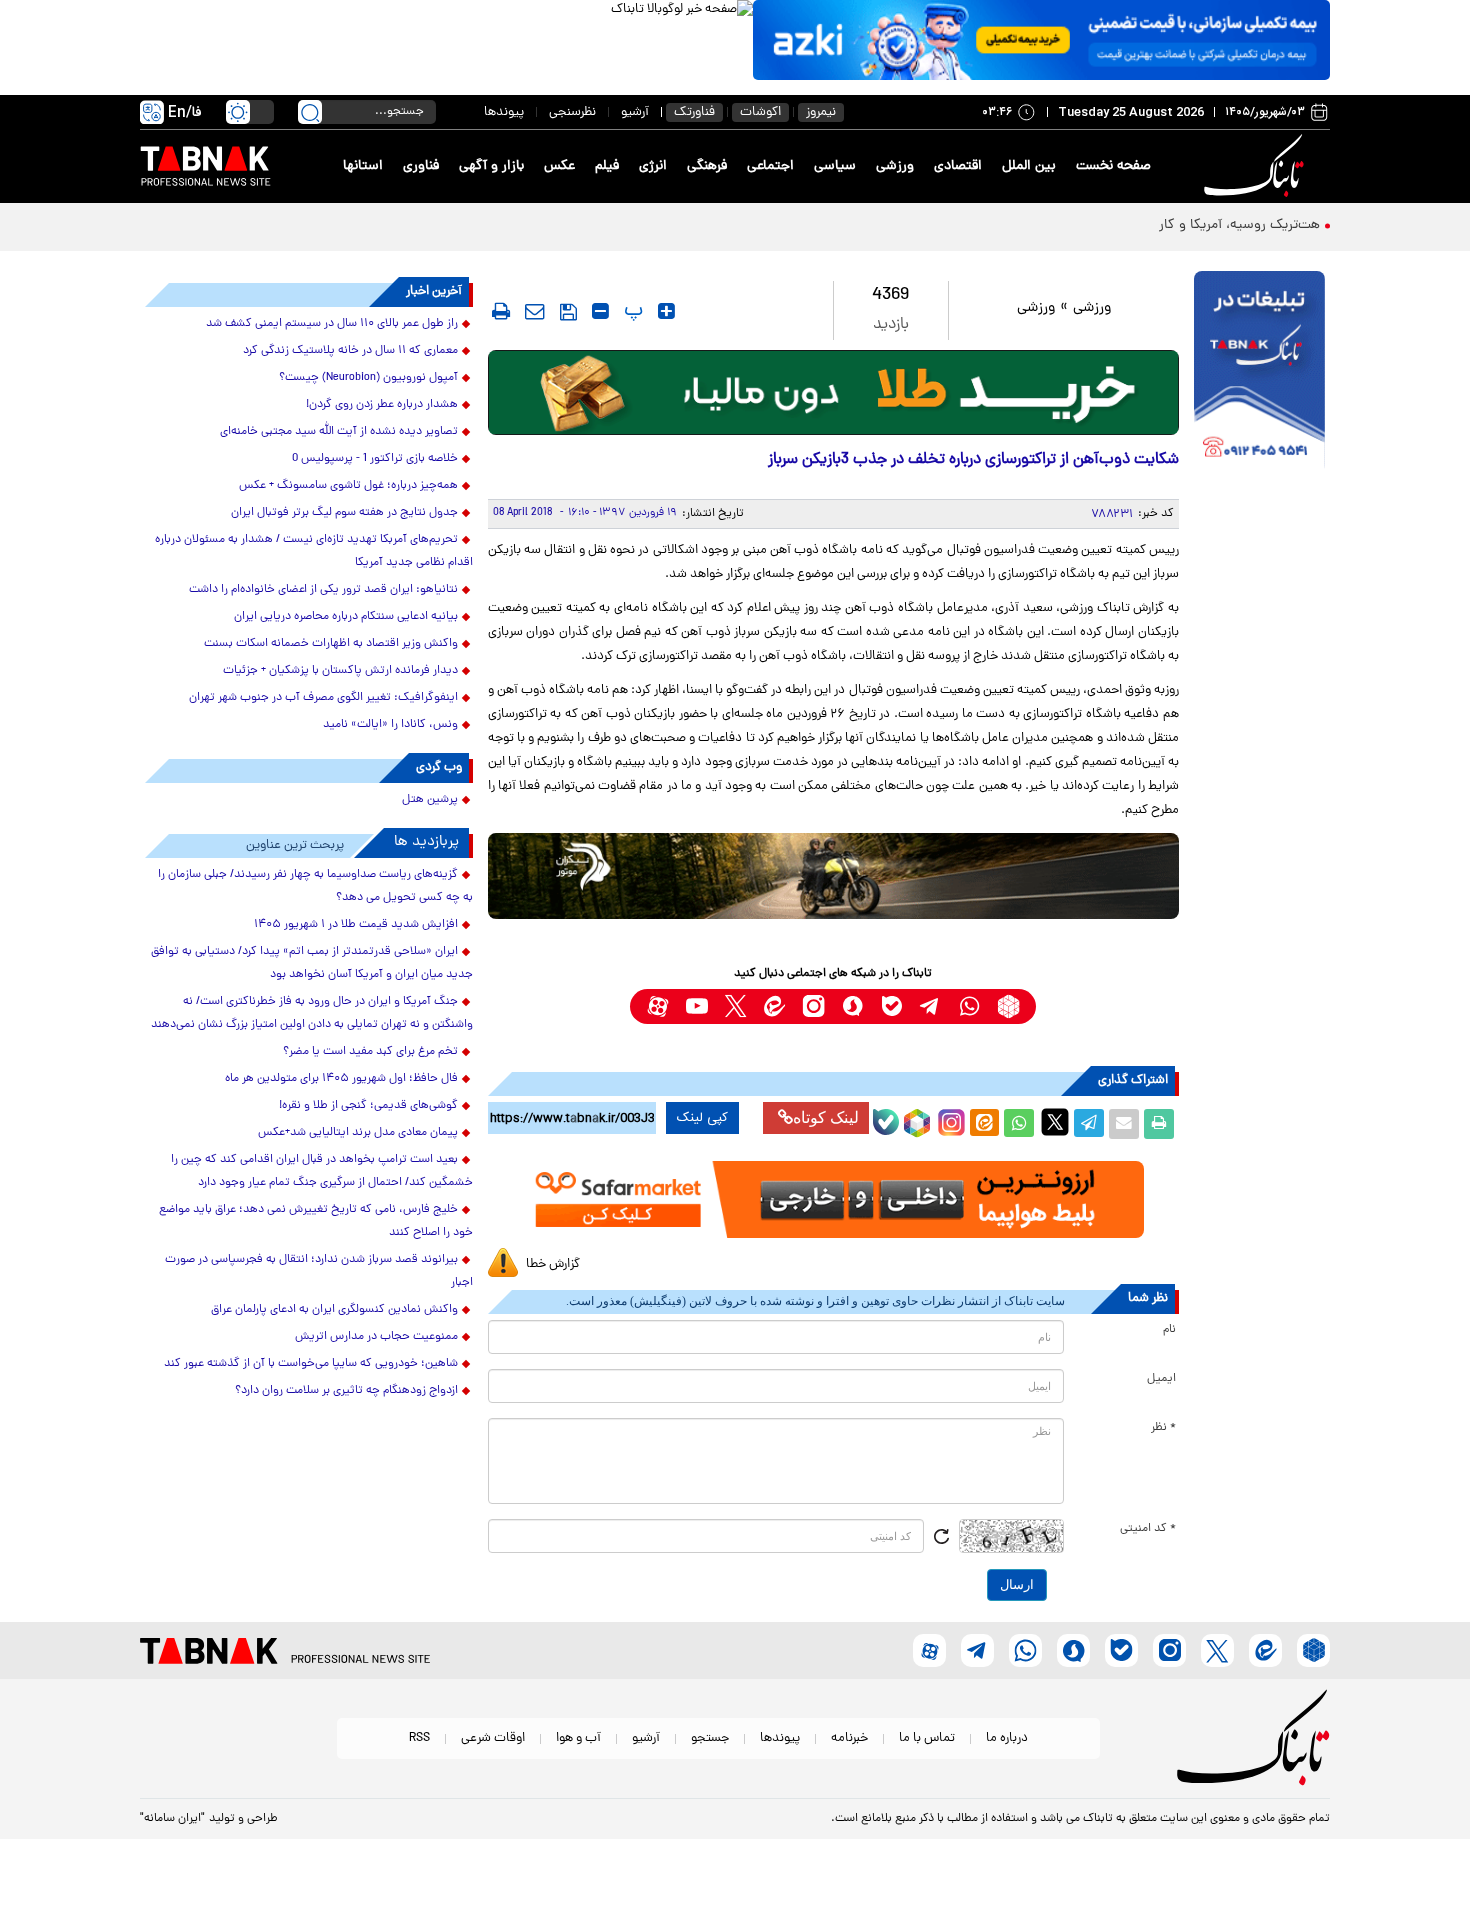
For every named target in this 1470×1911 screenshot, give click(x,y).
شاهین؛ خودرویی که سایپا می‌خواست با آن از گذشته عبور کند (311, 1364)
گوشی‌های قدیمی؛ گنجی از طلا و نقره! (368, 1106)
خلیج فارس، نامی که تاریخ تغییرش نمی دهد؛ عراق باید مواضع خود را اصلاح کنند (316, 1221)
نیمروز (821, 112)
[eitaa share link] (984, 1124)
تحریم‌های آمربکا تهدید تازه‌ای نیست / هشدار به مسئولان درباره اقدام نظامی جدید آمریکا (314, 551)
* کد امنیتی (1148, 1529)
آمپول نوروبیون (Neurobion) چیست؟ (368, 378)
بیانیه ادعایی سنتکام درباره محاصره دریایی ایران (346, 617)
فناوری (421, 166)
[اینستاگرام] (949, 1120)
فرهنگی (707, 166)
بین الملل (1029, 166)
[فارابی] (833, 392)
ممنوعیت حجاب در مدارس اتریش (376, 1337)
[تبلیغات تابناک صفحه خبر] (1259, 372)
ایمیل (1161, 1379)
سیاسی (835, 166)
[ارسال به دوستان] (1124, 1124)
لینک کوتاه (826, 1117)
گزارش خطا (553, 1264)
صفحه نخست (1113, 166)
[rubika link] (1008, 1006)
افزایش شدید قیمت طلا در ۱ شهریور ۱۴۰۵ (356, 925)
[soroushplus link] (852, 1006)
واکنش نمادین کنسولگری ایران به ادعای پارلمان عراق (334, 1310)
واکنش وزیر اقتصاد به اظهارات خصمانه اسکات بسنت (331, 644)
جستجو (710, 1738)
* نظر (1163, 1428)
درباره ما (1007, 1738)
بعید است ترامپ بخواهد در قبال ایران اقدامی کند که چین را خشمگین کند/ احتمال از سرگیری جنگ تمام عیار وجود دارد (322, 1171)
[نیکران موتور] (833, 875)
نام (1169, 1330)
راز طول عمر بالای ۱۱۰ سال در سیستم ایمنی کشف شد (332, 324)
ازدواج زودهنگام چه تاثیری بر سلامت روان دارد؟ (346, 1391)
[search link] (310, 112)
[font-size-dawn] (600, 311)
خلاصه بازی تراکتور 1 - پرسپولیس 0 (375, 459)
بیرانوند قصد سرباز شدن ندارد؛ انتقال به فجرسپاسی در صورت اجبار (319, 1271)
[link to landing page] (1257, 166)
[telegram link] (930, 1006)
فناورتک (694, 112)
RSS (419, 1738)
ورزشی (895, 166)
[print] (501, 311)
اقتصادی (958, 166)
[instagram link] (813, 1006)
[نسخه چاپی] (1159, 1124)
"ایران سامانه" (172, 1819)
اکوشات (760, 112)
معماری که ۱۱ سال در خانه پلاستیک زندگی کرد (350, 351)
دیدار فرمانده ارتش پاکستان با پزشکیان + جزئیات (340, 671)
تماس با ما (927, 1738)
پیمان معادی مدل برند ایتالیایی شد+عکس (358, 1133)
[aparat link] (657, 1006)
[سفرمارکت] (833, 1199)
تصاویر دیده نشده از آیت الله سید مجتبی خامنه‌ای (339, 432)
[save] (568, 312)
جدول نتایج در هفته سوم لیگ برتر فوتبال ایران (344, 513)
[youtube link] (696, 1006)
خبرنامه (849, 1738)
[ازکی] (1041, 40)
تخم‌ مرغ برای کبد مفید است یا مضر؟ (370, 1052)
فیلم (607, 166)
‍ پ (631, 311)
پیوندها (504, 112)
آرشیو (635, 112)
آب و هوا (578, 1738)
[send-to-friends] (535, 311)
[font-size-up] (666, 311)
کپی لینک (702, 1118)
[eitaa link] (774, 1006)
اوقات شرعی (493, 1738)
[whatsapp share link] (1019, 1124)
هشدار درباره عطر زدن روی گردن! (382, 405)
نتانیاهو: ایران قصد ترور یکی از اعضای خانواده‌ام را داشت (323, 590)
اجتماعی (770, 166)
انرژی (653, 166)
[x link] (735, 1006)
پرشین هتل (430, 800)
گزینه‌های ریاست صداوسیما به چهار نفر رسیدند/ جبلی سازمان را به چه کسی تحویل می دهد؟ (315, 886)
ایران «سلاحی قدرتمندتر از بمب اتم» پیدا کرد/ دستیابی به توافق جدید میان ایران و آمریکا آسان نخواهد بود (312, 963)
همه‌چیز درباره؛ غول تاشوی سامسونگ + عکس (348, 486)
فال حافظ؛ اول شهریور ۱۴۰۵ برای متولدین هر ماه (341, 1079)
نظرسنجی (572, 112)
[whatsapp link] (969, 1006)
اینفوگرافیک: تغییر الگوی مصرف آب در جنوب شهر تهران (323, 698)
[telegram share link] (1089, 1124)
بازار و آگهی (491, 166)
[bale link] (891, 1006)
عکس (559, 166)
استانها (363, 166)
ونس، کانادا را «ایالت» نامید (390, 725)
